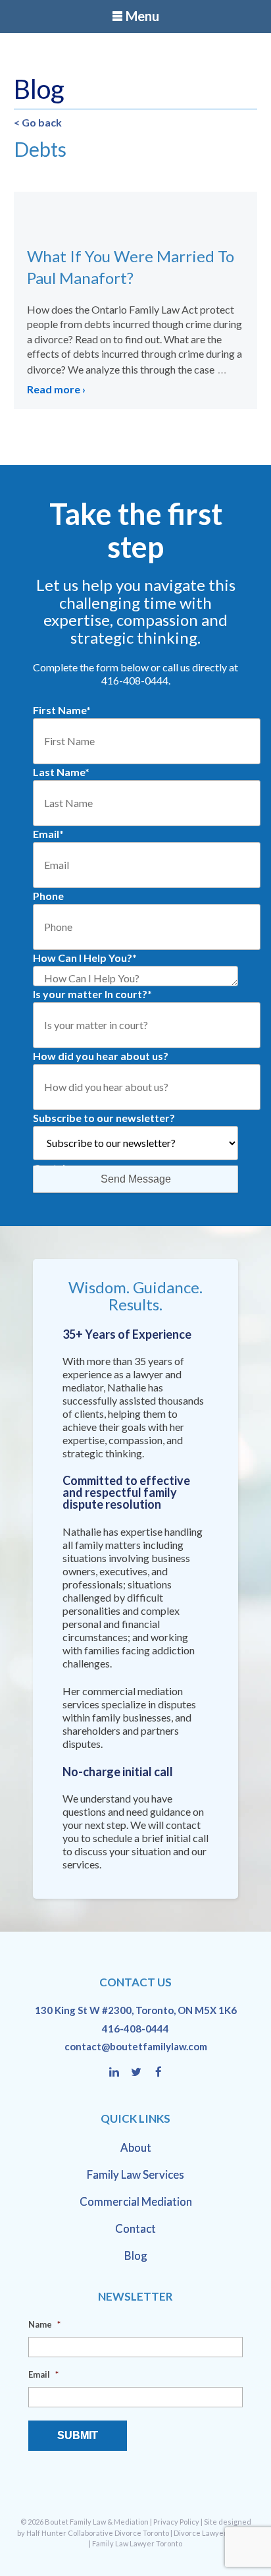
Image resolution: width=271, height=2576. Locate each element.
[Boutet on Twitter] (142, 2073)
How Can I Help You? (85, 958)
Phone (48, 896)
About (136, 2147)
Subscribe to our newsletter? (104, 1118)
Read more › (56, 389)
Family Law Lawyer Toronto (137, 2543)
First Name (62, 710)
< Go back (38, 122)
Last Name (61, 772)
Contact (135, 2228)
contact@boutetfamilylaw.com (136, 2046)
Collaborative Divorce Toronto (118, 2533)
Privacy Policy (176, 2522)
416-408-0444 (135, 2029)
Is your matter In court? (92, 994)
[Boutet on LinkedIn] (120, 2073)
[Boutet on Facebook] (159, 2073)
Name (44, 2324)
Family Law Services (135, 2174)
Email (48, 834)
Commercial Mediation (136, 2201)
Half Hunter (46, 2533)
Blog (136, 2255)
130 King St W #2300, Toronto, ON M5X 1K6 (136, 2010)
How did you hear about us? (101, 1056)
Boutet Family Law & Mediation (97, 2522)
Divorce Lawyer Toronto (214, 2533)
